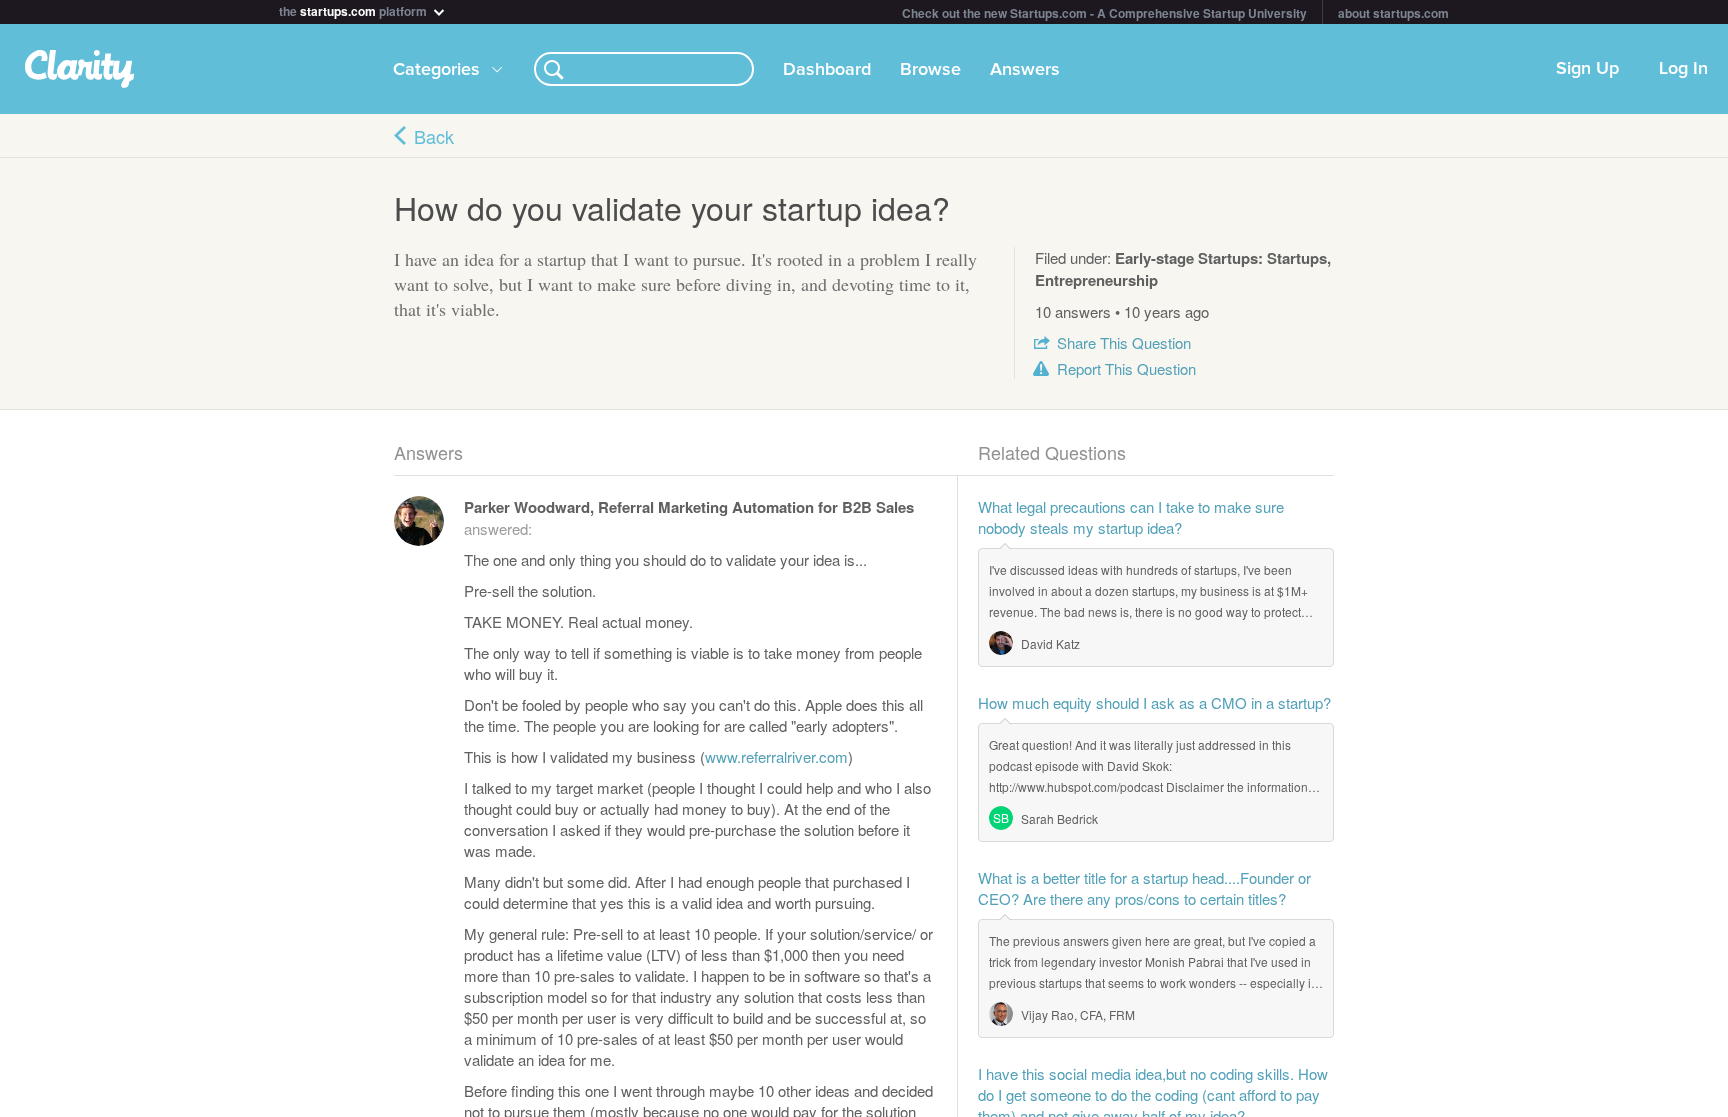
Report (1126, 368)
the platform (354, 9)
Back (434, 136)
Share (1124, 342)
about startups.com (1393, 13)
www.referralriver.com (776, 756)
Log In (1683, 69)
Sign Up (1587, 69)
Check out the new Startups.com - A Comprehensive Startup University (1104, 13)
